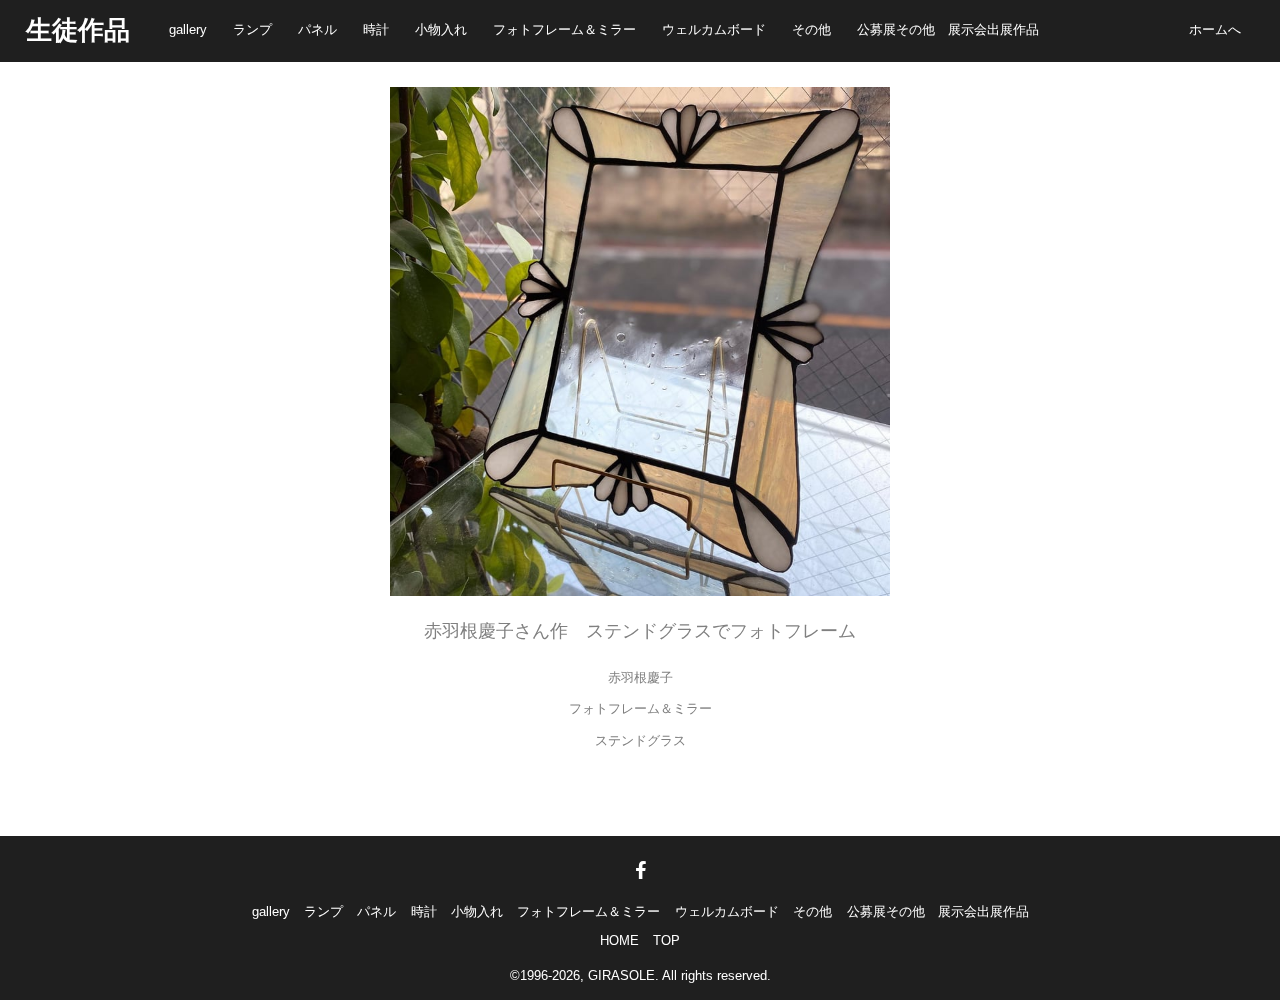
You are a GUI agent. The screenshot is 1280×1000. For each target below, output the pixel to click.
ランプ (252, 29)
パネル (317, 29)
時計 (376, 29)
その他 (811, 29)
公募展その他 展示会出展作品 (948, 29)
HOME (619, 940)
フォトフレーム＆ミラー (564, 29)
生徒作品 (78, 30)
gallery (188, 29)
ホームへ (1215, 29)
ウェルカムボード (714, 29)
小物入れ (441, 29)
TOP (666, 940)
